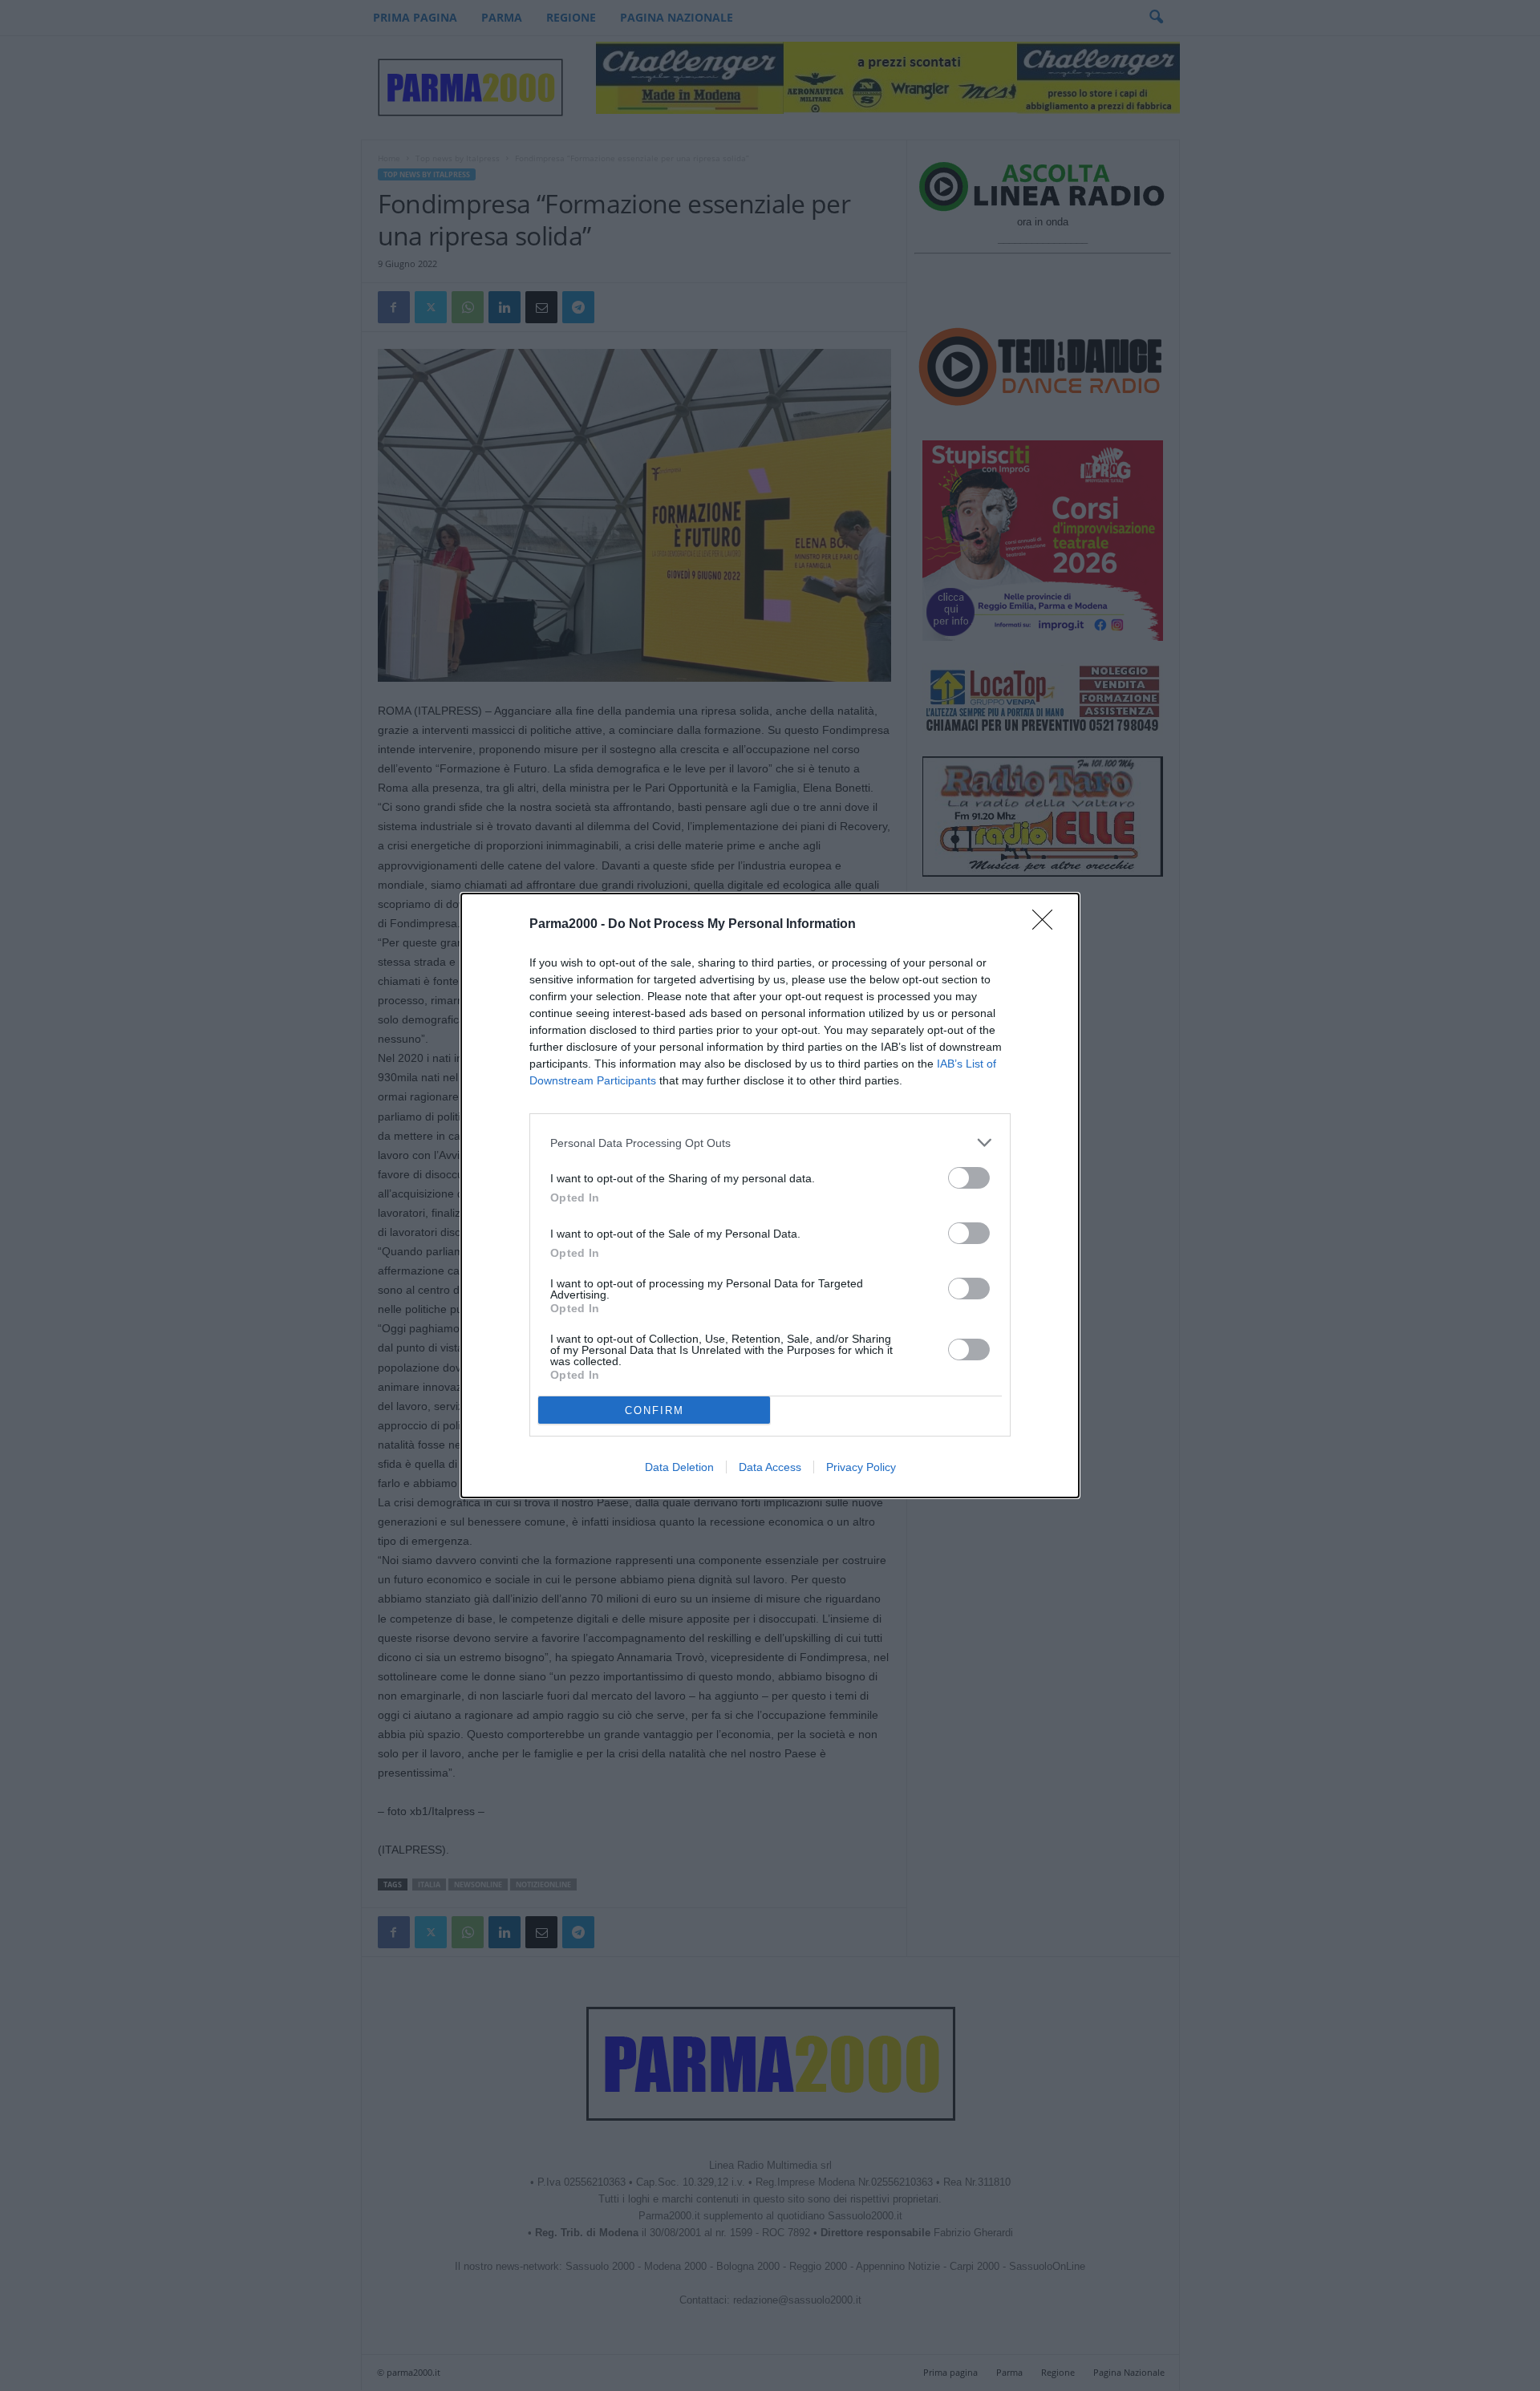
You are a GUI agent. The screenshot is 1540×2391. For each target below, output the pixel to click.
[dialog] (770, 1195)
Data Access (770, 1467)
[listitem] (770, 1143)
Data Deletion (679, 1467)
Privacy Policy (861, 1467)
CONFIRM (654, 1410)
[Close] (1048, 925)
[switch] (969, 1178)
